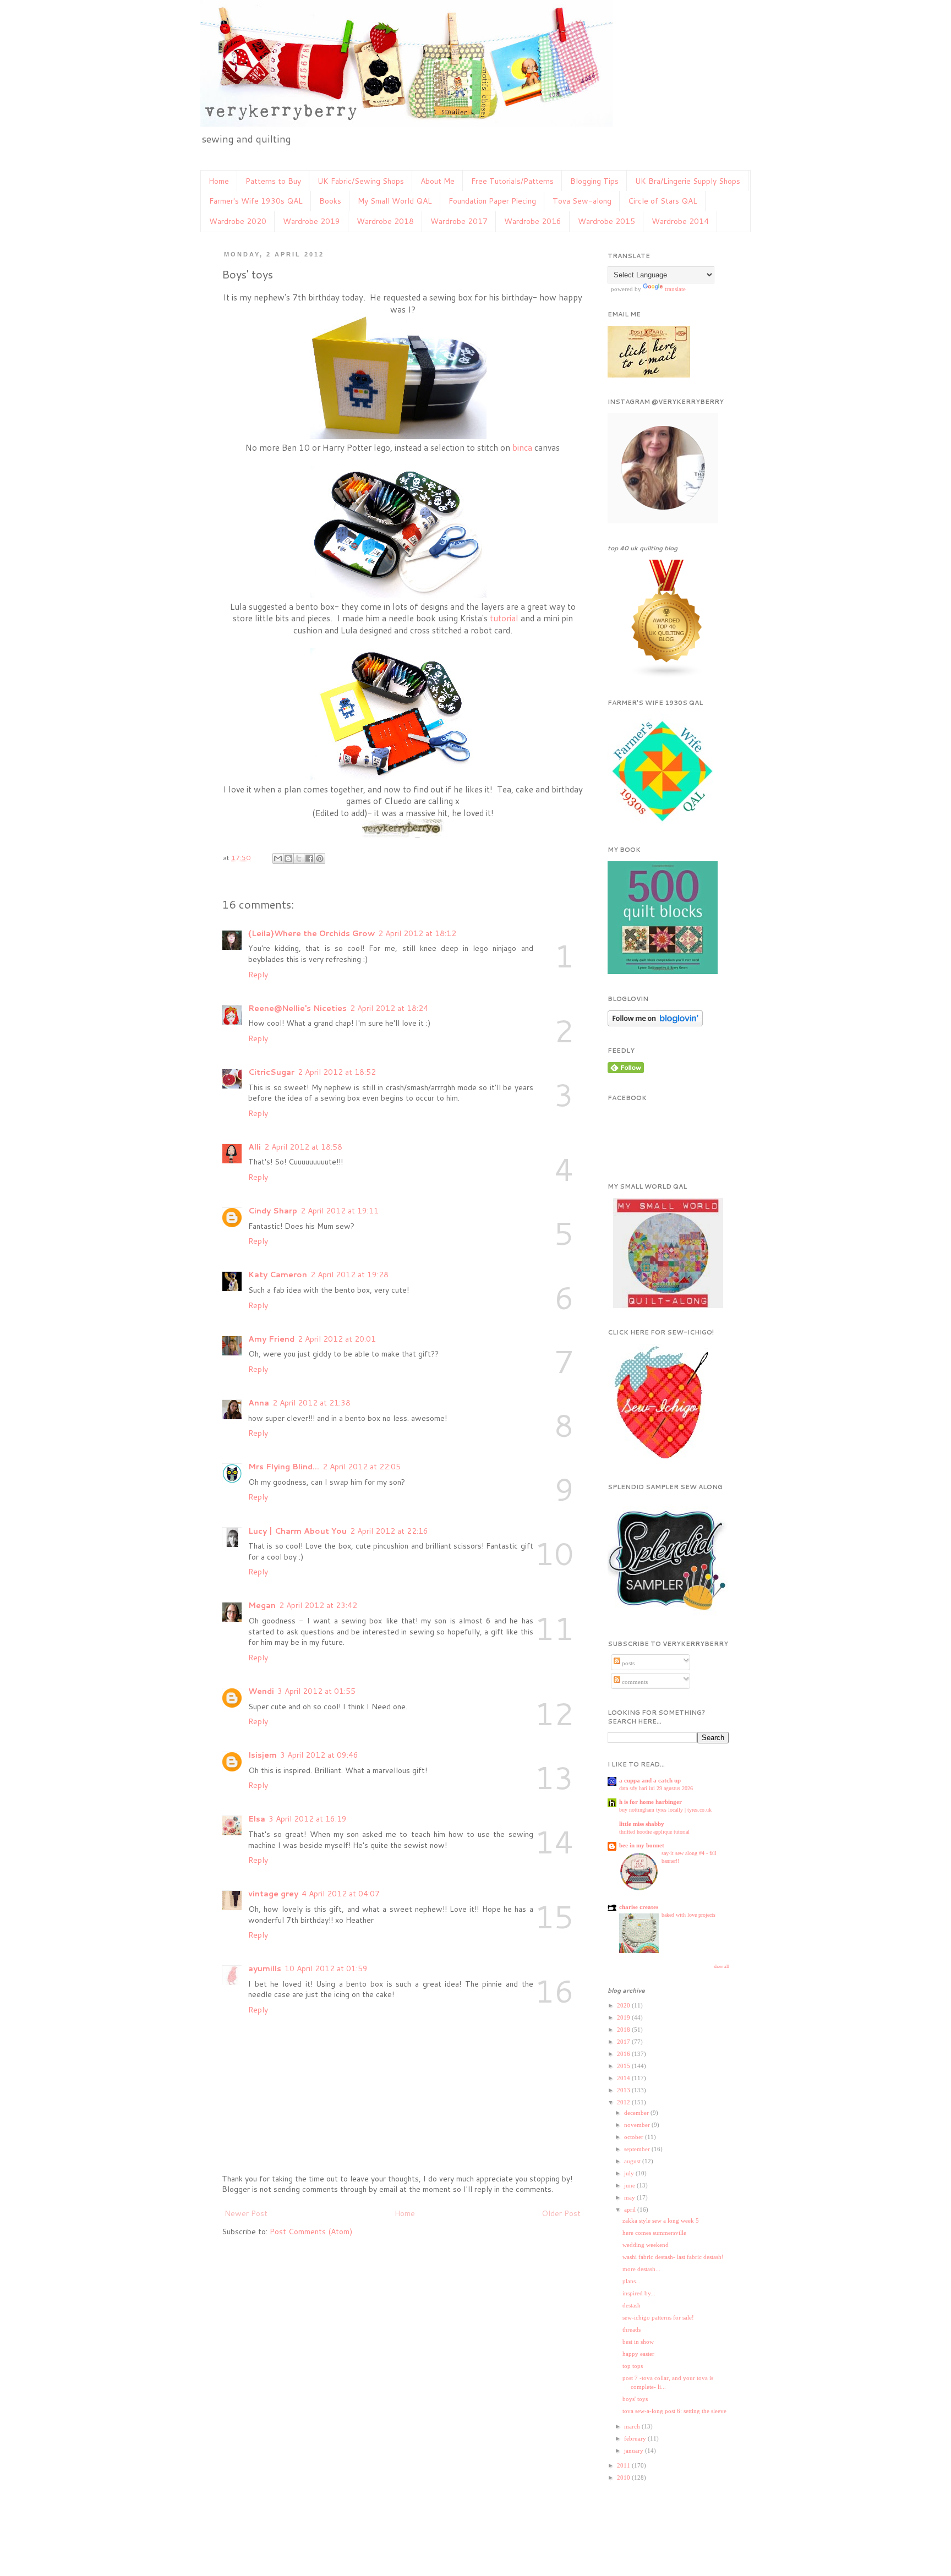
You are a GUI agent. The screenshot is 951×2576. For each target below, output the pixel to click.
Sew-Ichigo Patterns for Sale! (658, 2317)
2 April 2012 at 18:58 (303, 1147)
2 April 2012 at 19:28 (349, 1275)
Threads (632, 2329)
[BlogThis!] (288, 858)
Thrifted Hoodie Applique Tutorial (654, 1832)
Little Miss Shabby (642, 1824)
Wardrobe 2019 (311, 221)
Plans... (632, 2281)
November (638, 2125)
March (633, 2426)
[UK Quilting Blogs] (667, 677)
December (637, 2113)
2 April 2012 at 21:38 (311, 1403)
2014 (624, 2078)
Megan (262, 1605)
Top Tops (633, 2366)
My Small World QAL (395, 201)
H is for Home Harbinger (651, 1802)
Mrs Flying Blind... (284, 1467)
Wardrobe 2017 (459, 221)
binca (521, 447)
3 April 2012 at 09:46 (319, 1755)
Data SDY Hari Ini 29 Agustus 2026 (656, 1788)
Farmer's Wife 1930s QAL (256, 201)
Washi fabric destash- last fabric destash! (673, 2257)
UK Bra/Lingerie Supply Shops (688, 181)
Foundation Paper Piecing (492, 201)
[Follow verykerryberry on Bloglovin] (655, 1025)
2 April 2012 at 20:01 (337, 1339)
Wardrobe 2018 (385, 221)
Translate (675, 289)
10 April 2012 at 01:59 (326, 1968)
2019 (624, 2017)
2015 (624, 2066)
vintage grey (273, 1894)
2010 (624, 2477)
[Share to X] (299, 858)
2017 (624, 2042)
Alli (255, 1147)
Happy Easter (638, 2354)
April (631, 2209)
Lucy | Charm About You (297, 1531)
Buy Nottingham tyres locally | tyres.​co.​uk (665, 1810)
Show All (721, 1967)
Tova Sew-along (582, 201)
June (630, 2185)
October (635, 2137)
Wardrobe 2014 (680, 221)
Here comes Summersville (654, 2233)
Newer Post (246, 2213)
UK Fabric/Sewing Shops (361, 181)
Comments (634, 1682)
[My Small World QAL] (668, 1307)
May (630, 2197)
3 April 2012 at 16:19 (308, 1819)
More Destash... (641, 2269)
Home (219, 181)
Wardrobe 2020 (238, 221)
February (636, 2438)
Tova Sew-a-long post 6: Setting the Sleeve (674, 2411)
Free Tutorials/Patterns (512, 181)
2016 (624, 2054)
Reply (258, 975)
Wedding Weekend (646, 2245)
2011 (624, 2465)
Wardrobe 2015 (606, 221)
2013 (624, 2090)
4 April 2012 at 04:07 (341, 1894)
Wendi (261, 1691)
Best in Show (638, 2342)
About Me (438, 181)
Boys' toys (635, 2399)
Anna (259, 1403)
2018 (624, 2030)
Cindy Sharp (273, 1211)
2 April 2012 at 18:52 (337, 1072)
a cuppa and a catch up (650, 1780)
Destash (632, 2305)
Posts (627, 1663)
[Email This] (278, 858)
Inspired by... (639, 2293)
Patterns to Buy (273, 181)
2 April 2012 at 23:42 (318, 1605)
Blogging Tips (594, 181)
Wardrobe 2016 (533, 221)
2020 (624, 2005)
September (638, 2149)
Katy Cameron (278, 1275)
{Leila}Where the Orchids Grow (311, 933)
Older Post (561, 2213)
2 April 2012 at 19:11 (340, 1211)
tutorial (504, 618)
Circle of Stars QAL (663, 201)
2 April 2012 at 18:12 (417, 933)
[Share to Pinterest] (320, 858)
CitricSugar (271, 1072)
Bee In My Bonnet (642, 1845)
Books (330, 201)
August (633, 2161)
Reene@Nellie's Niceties (297, 1008)
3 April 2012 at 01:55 (316, 1691)
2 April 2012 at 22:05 (362, 1467)
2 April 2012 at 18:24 (389, 1008)
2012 (624, 2102)
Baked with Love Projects (688, 1915)
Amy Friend (271, 1339)
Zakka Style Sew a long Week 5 (661, 2220)
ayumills (265, 1968)
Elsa (257, 1819)
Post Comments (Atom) (311, 2232)
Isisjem (263, 1755)
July (630, 2173)
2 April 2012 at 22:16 (389, 1531)
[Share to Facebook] (309, 858)
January (635, 2451)
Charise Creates (639, 1907)
